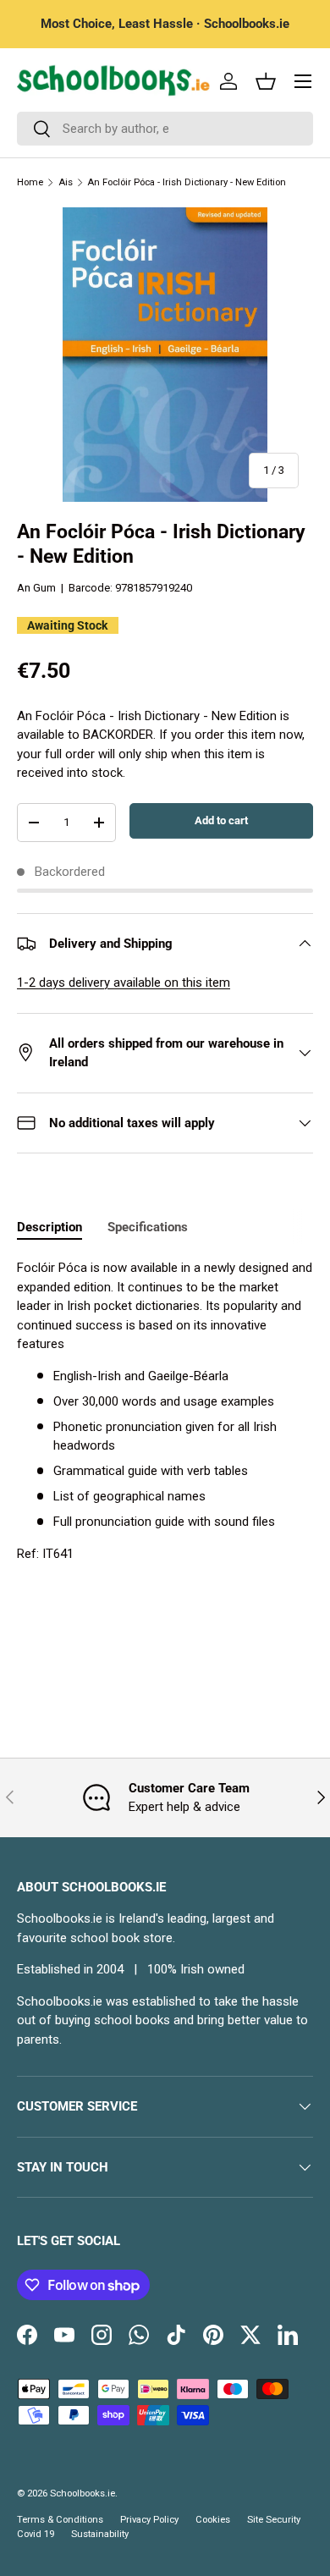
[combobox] (165, 129)
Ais (66, 182)
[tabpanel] (165, 1411)
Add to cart (221, 820)
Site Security (274, 2520)
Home (30, 182)
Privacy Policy (149, 2520)
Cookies (213, 2520)
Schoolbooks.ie (82, 2493)
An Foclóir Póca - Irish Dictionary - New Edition (187, 182)
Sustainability (100, 2534)
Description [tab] (49, 1227)
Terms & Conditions (60, 2520)
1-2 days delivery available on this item (124, 983)
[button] (266, 81)
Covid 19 (36, 2534)
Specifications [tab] (148, 1227)
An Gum (36, 588)
